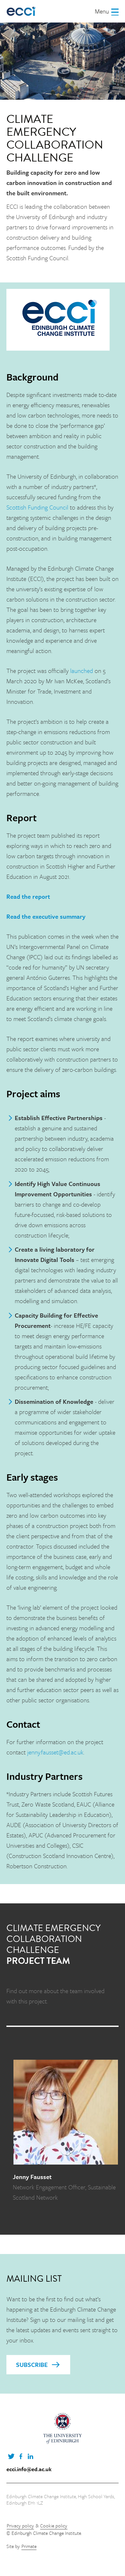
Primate (29, 2546)
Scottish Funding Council (37, 507)
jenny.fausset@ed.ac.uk (55, 1752)
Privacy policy (20, 2525)
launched (82, 671)
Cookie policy (54, 2525)
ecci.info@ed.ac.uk (29, 2469)
